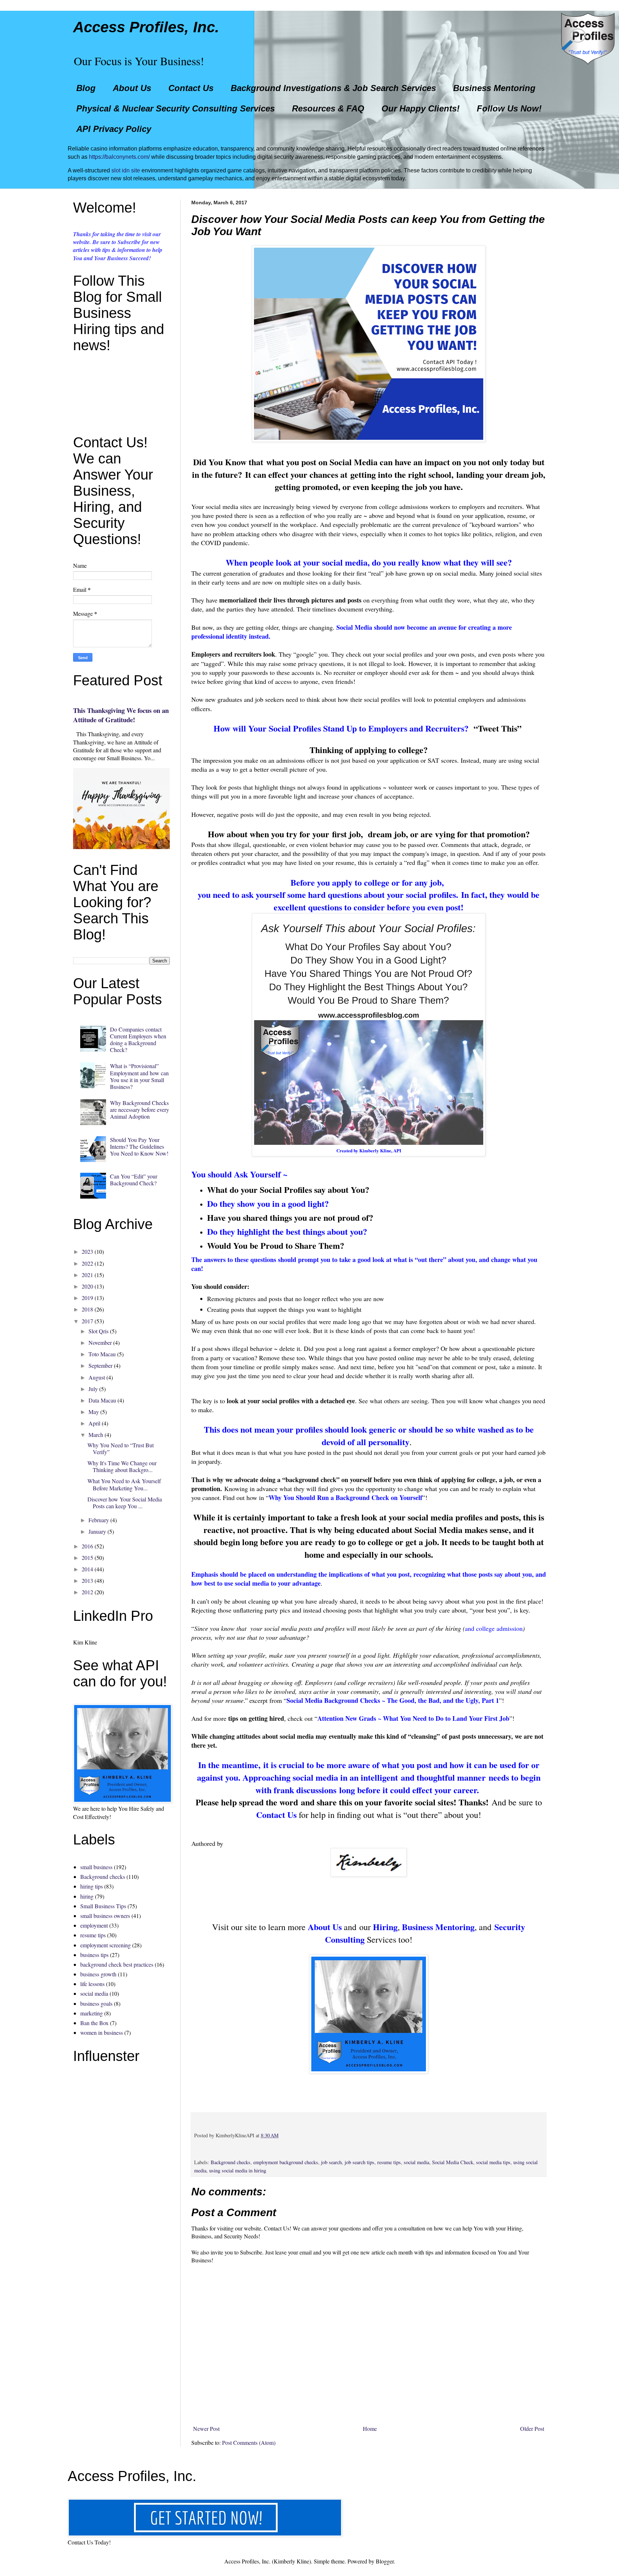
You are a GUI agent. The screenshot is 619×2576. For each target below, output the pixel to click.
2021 (87, 1275)
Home (370, 2429)
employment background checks (286, 2162)
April (94, 1423)
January (97, 1531)
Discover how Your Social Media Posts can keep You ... (125, 1503)
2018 (87, 1309)
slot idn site (126, 170)
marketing (92, 2013)
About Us (132, 88)
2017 (87, 1321)
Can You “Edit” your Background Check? (134, 1180)
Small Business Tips (103, 1906)
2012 (87, 1592)
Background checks (231, 2162)
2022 (87, 1263)
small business (96, 1867)
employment (94, 1925)
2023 (87, 1251)
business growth (98, 1974)
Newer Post (206, 2429)
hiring (87, 1896)
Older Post (532, 2429)
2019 (87, 1298)
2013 (87, 1580)
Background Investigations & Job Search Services (333, 88)
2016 (87, 1546)
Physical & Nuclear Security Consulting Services (176, 108)
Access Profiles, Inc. (146, 27)
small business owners (105, 1916)
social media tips (493, 2162)
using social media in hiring (238, 2170)
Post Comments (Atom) (249, 2442)
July (93, 1389)
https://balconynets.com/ (119, 157)
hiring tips (92, 1886)
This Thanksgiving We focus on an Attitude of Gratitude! (121, 715)
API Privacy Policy (114, 129)
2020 (87, 1286)
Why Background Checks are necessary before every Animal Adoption (140, 1110)
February (99, 1520)
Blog (86, 88)
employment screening (105, 1945)
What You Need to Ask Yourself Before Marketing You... (124, 1484)
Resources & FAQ (328, 108)
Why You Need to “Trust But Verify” (121, 1448)
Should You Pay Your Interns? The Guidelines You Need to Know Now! (139, 1146)
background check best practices (117, 1964)
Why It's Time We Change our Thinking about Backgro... (122, 1466)
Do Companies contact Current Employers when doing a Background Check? (138, 1040)
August (97, 1377)
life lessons (92, 1984)
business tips (94, 1955)
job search (331, 2162)
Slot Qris (99, 1331)
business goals (96, 2003)
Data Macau (102, 1400)
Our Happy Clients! (421, 108)
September (100, 1365)
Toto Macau (102, 1354)
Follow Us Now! (509, 108)
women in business (102, 2032)
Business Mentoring (494, 88)
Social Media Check (453, 2162)
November (100, 1342)
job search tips (359, 2162)
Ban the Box (94, 2023)
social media (416, 2162)
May (94, 1412)
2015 (87, 1558)
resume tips (389, 2162)
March (96, 1435)
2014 (87, 1569)
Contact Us (191, 88)
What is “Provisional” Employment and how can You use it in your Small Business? (139, 1076)
